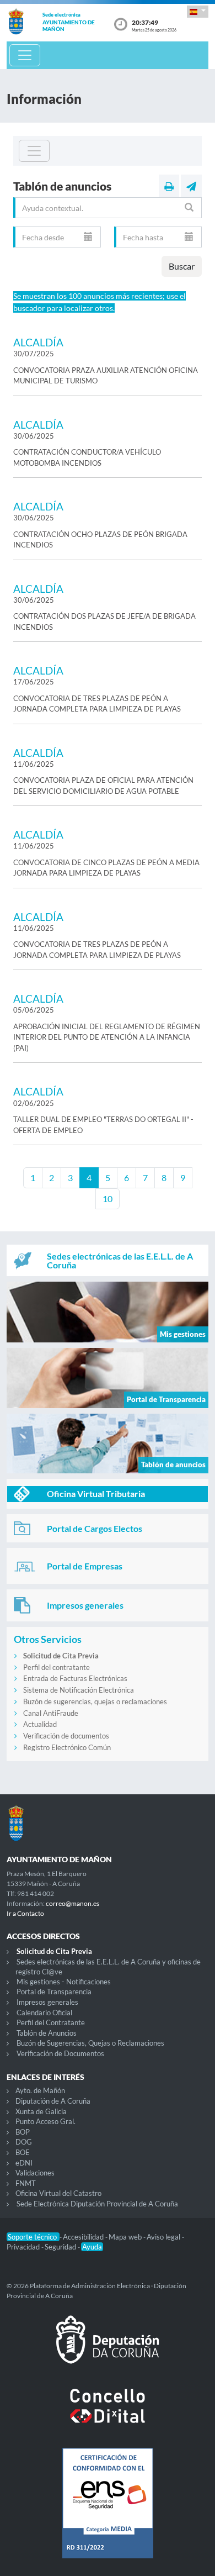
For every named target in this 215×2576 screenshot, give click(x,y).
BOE (23, 2152)
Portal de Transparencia (54, 1992)
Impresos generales (47, 2002)
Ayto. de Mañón (40, 2090)
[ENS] (108, 2512)
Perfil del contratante (57, 1667)
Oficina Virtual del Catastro (58, 2193)
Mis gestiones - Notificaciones (64, 1982)
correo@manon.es (72, 1903)
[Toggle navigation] (25, 55)
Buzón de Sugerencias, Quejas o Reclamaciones (90, 2043)
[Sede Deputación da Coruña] (108, 2348)
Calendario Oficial (44, 2013)
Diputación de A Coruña (53, 2101)
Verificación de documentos (66, 1736)
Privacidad (24, 2247)
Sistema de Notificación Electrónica (79, 1690)
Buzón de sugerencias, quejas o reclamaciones (95, 1701)
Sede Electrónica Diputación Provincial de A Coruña (97, 2204)
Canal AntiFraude (51, 1713)
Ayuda (92, 2247)
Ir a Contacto (25, 1913)
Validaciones (35, 2173)
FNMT (26, 2183)
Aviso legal (164, 2237)
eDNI (24, 2163)
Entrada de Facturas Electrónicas (75, 1678)
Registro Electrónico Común (67, 1747)
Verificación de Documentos (60, 2053)
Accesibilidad (84, 2237)
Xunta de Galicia (41, 2111)
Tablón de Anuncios (47, 2033)
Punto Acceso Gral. (45, 2121)
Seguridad (61, 2247)
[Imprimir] (169, 186)
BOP (23, 2132)
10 (108, 1199)
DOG (24, 2142)
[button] (198, 11)
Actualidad (40, 1724)
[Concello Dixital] (108, 2415)
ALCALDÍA (38, 342)
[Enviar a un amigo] (191, 186)
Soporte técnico (33, 2237)
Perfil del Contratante (51, 2022)
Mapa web (126, 2237)
